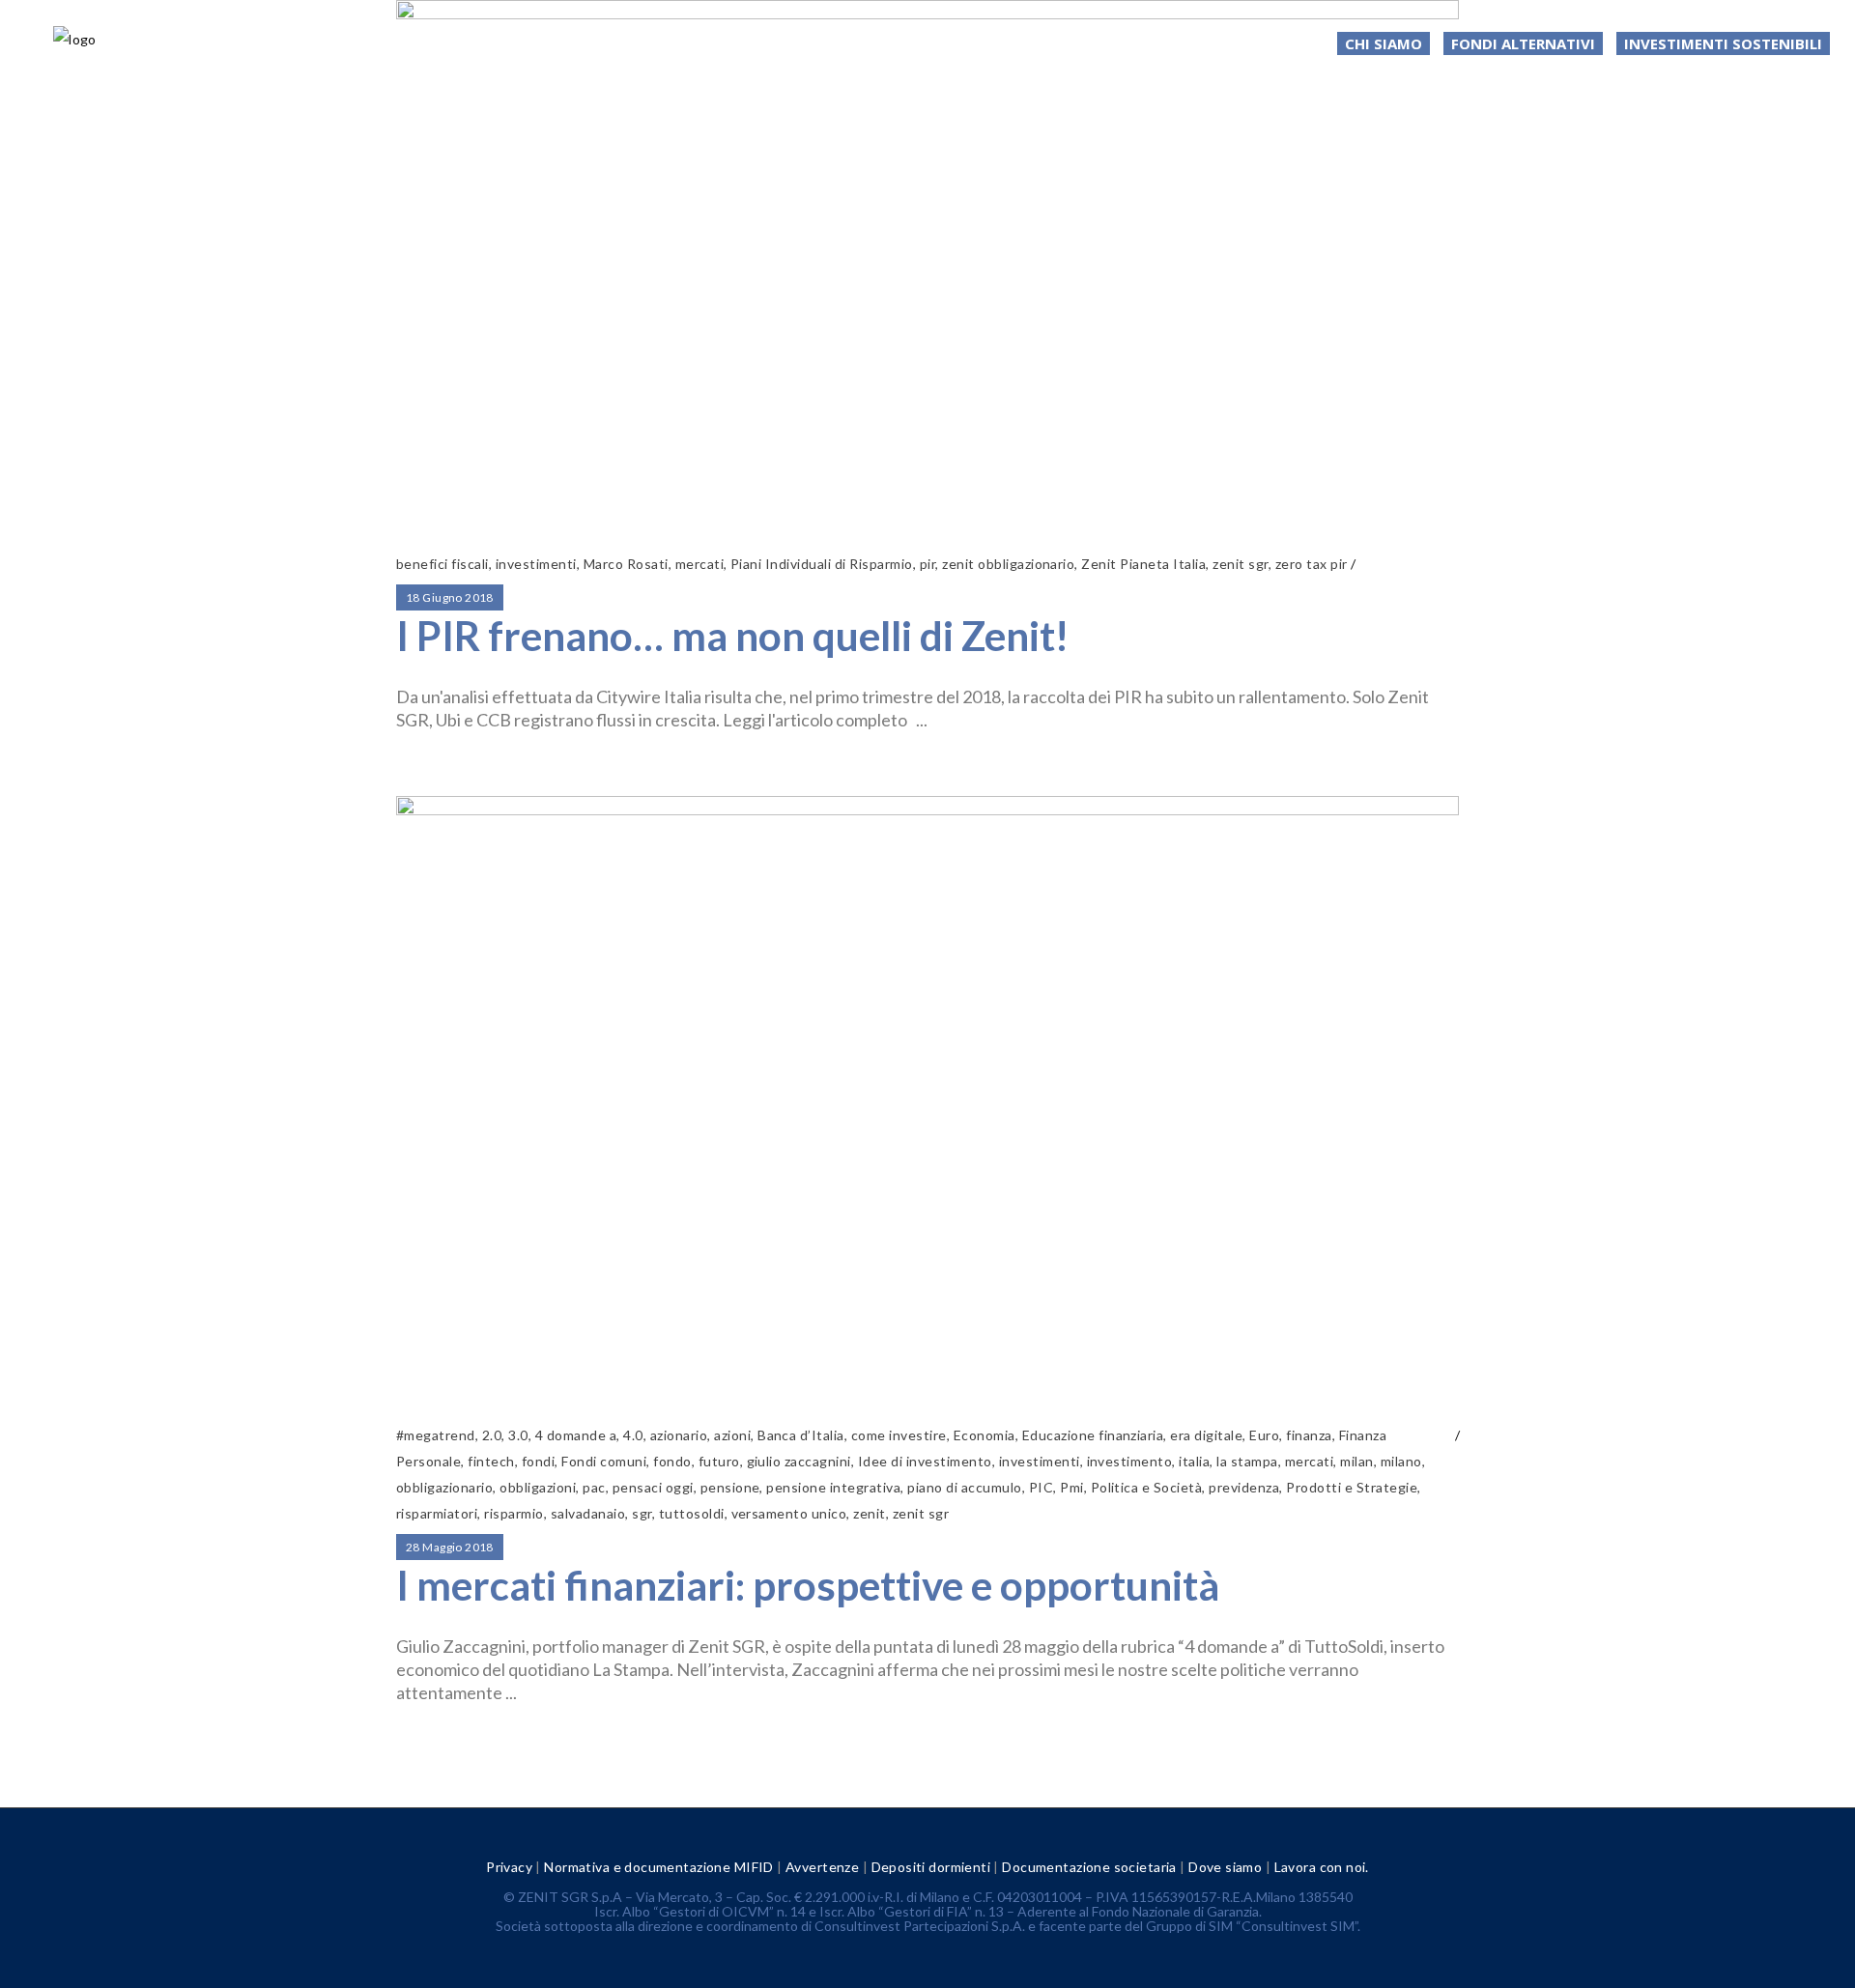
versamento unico (789, 1513)
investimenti (536, 564)
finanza (1309, 1435)
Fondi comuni (604, 1461)
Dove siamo (1225, 1867)
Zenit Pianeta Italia (1143, 564)
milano (1401, 1461)
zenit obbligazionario (1008, 564)
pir (927, 564)
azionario (679, 1435)
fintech (491, 1461)
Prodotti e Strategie (1352, 1487)
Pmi (1071, 1487)
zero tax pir (1312, 564)
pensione (730, 1487)
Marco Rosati (626, 564)
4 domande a (576, 1435)
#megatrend (436, 1435)
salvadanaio (588, 1513)
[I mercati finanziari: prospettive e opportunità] (927, 1097)
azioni (732, 1435)
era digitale (1206, 1435)
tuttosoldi (692, 1513)
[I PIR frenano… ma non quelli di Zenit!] (927, 264)
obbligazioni (538, 1487)
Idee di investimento (925, 1461)
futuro (719, 1461)
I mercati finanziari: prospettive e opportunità (808, 1585)
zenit (869, 1513)
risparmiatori (437, 1513)
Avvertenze (822, 1867)
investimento (1130, 1461)
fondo (672, 1461)
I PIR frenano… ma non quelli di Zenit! (732, 636)
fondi (538, 1461)
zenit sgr (1240, 564)
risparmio (514, 1513)
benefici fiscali (442, 564)
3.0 (518, 1435)
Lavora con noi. (1322, 1867)
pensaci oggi (653, 1487)
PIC (1041, 1487)
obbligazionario (444, 1487)
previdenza (1244, 1487)
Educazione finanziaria (1093, 1435)
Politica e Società (1147, 1487)
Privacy (509, 1867)
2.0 (492, 1435)
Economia (985, 1435)
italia (1194, 1461)
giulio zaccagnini (799, 1461)
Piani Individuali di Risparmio (822, 564)
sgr (642, 1513)
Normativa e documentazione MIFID (658, 1867)
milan (1356, 1461)
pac (594, 1487)
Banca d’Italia (801, 1435)
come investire (899, 1435)
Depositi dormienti (931, 1867)
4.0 (633, 1435)
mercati (699, 564)
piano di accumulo (964, 1487)
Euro (1264, 1435)
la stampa (1247, 1461)
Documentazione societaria (1089, 1867)
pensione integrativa (833, 1487)
